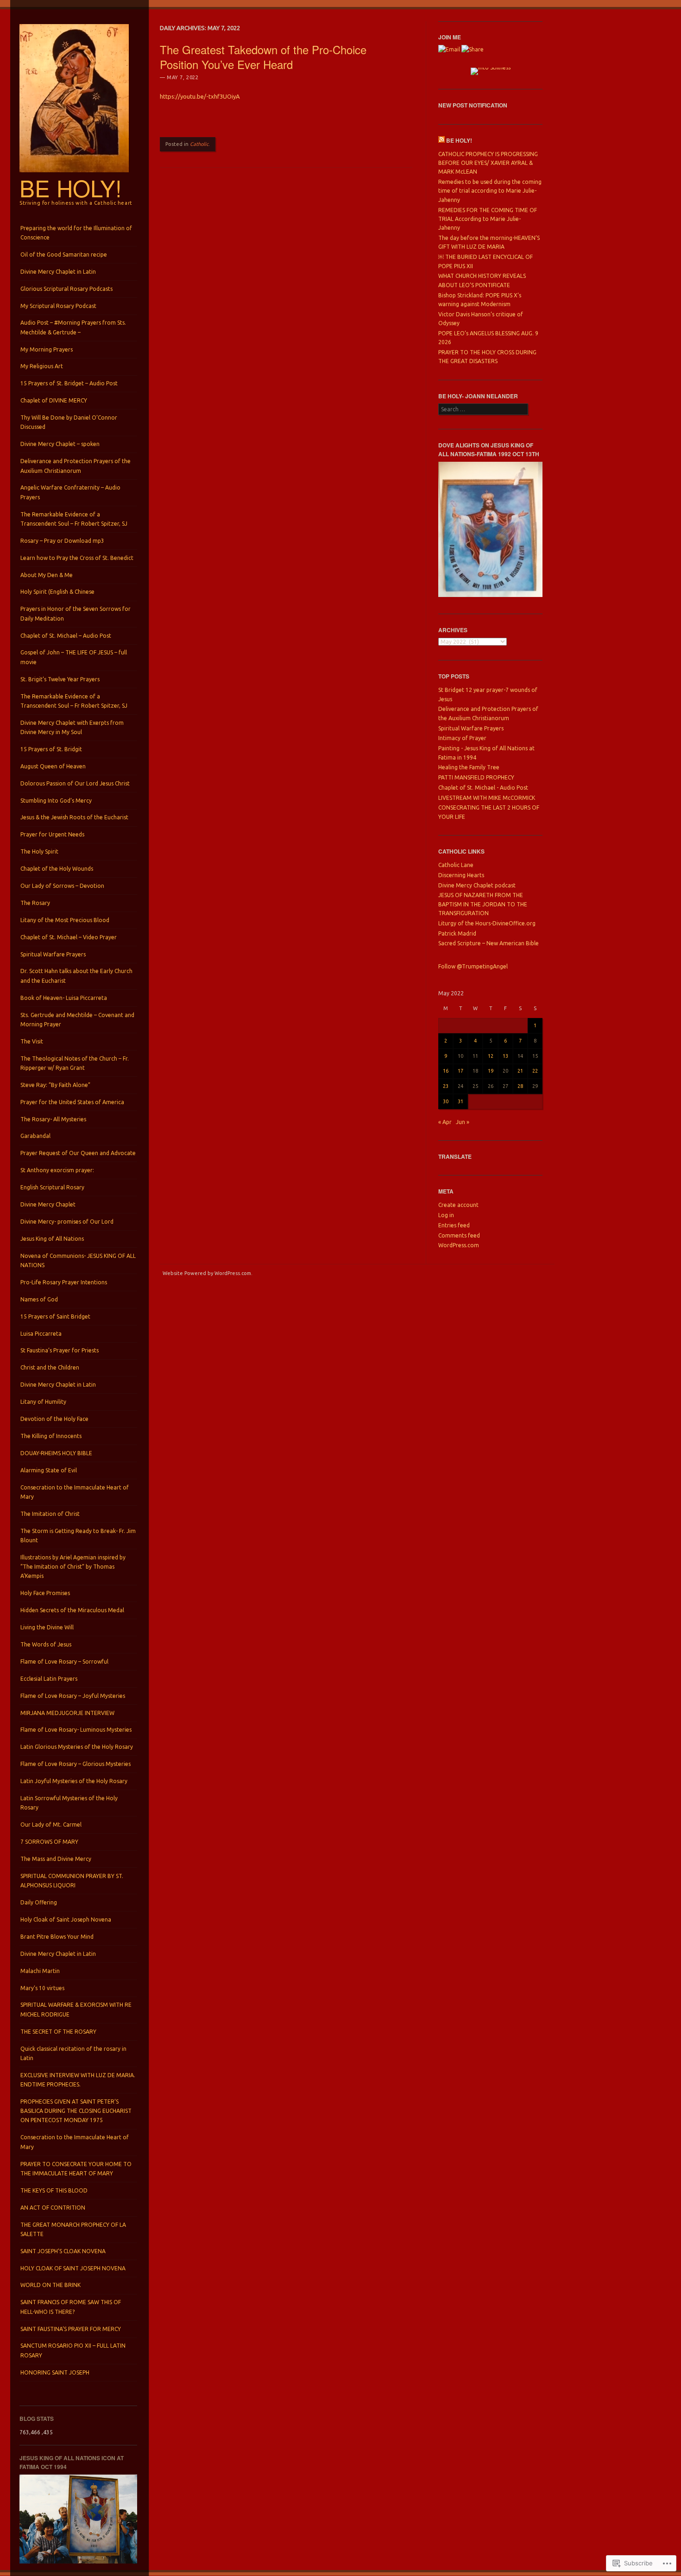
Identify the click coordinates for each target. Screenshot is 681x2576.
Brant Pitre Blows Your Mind (57, 1937)
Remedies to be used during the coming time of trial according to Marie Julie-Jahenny (490, 191)
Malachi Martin (40, 1971)
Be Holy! (71, 188)
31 (460, 1101)
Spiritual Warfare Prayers (53, 954)
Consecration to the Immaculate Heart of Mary (75, 1492)
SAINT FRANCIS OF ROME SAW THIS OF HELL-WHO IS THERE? (71, 2307)
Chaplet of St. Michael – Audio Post (66, 636)
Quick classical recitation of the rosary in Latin (73, 2053)
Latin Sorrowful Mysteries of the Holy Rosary (69, 1803)
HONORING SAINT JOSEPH (55, 2372)
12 (491, 1056)
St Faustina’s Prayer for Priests (60, 1350)
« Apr (445, 1122)
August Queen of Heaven (53, 766)
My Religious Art (42, 366)
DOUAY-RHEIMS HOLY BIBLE (56, 1453)
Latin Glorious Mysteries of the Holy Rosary (77, 1747)
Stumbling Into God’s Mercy (56, 801)
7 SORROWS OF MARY (49, 1842)
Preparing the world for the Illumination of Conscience (76, 233)
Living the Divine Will (47, 1627)
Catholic (199, 144)
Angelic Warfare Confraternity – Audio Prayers (70, 492)
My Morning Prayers (47, 349)
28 (520, 1086)
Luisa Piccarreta (41, 1334)
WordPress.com (459, 1245)
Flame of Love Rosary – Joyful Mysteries (73, 1696)
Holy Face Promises (45, 1593)
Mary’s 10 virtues (42, 1988)
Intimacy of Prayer (462, 738)
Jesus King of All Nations (52, 1239)
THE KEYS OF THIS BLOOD (54, 2190)
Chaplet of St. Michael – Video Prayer (69, 937)
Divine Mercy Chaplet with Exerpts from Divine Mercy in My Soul (72, 727)
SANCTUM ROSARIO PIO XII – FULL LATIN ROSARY (73, 2350)
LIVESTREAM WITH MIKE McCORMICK (487, 798)
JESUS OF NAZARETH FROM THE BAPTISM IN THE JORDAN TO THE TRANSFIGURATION (483, 904)
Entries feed (454, 1225)
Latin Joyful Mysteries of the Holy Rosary (74, 1781)
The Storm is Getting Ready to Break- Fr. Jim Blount (78, 1536)
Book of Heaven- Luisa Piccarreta (64, 998)
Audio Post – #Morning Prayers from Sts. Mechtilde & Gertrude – (73, 327)
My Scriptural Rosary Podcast (58, 306)
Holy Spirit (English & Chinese (57, 592)
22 (535, 1071)
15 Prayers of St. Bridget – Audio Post (69, 383)
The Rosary (35, 903)
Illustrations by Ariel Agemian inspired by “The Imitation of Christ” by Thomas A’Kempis (73, 1567)
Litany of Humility (43, 1402)
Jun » (463, 1122)
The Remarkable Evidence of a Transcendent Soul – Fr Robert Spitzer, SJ (74, 519)
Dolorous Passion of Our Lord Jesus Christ (75, 783)
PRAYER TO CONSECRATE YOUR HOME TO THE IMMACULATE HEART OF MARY (76, 2169)
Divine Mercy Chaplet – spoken (60, 444)
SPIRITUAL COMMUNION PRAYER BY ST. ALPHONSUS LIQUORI (72, 1881)
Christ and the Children (50, 1367)
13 (505, 1056)
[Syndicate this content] (441, 140)
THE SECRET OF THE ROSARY (58, 2032)
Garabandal (35, 1136)
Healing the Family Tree (469, 767)
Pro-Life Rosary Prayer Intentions (64, 1282)
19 (491, 1071)
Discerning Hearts (461, 875)
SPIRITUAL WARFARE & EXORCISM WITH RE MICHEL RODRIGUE (76, 2009)
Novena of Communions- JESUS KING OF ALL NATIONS (78, 1260)
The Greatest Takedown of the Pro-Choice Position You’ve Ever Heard (263, 57)
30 (446, 1101)
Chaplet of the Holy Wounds (57, 869)
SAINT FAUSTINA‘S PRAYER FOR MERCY (71, 2329)
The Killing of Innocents (51, 1436)
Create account (458, 1205)
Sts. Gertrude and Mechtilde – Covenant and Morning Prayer (77, 1020)
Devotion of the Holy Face (54, 1419)
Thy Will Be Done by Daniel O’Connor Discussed (69, 422)
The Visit (32, 1041)
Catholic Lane (456, 865)
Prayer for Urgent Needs (52, 834)
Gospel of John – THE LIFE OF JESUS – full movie (74, 657)
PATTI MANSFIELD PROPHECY (476, 777)
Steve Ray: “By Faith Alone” (55, 1085)
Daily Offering (39, 1902)
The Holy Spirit (39, 851)
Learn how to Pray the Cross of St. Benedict (77, 558)
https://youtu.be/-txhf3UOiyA (200, 96)
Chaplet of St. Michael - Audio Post (483, 788)
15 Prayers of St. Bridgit (51, 749)
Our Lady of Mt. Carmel (51, 1825)
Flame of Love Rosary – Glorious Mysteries (76, 1764)
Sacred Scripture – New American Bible (489, 943)
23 (446, 1086)
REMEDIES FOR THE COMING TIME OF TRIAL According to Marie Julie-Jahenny (488, 219)
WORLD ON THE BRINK (50, 2285)
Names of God (39, 1299)
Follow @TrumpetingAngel (473, 966)
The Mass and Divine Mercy (56, 1859)
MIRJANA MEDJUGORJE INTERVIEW (67, 1713)
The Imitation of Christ (50, 1514)
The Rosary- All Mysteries (53, 1119)
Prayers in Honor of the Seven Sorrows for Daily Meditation (76, 613)
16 (446, 1071)
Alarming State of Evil (49, 1470)
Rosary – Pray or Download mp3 (62, 541)
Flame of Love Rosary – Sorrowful (64, 1662)
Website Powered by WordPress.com (207, 1273)
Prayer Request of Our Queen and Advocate (78, 1153)
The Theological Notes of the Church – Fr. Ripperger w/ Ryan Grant (75, 1063)
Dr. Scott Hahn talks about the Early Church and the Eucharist (76, 976)
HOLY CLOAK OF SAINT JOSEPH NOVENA (73, 2268)
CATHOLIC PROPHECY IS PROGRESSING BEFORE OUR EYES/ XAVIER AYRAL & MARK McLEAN (488, 163)
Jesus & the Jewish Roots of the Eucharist (74, 817)
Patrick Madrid (457, 933)
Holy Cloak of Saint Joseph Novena (66, 1919)
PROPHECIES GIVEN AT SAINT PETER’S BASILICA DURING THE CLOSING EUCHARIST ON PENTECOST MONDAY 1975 (76, 2111)
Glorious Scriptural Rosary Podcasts (66, 289)
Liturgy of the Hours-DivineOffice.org (487, 923)
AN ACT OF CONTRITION (53, 2208)
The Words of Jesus (46, 1644)
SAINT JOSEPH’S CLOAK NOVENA (63, 2251)
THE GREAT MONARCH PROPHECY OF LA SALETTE (73, 2229)
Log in (446, 1215)
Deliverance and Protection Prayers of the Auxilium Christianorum (76, 466)
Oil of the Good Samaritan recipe (64, 254)
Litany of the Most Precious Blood (65, 920)
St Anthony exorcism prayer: (57, 1170)
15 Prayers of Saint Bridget (55, 1316)
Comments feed (459, 1235)
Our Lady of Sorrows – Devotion (62, 886)
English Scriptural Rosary (52, 1187)
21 (520, 1071)
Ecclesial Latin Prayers (49, 1679)
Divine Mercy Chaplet (48, 1204)
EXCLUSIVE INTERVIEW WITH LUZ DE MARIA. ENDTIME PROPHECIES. (78, 2080)
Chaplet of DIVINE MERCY (54, 400)
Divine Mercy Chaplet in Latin (58, 272)
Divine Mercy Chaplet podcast (477, 885)
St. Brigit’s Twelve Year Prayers (60, 679)
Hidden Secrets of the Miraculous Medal (72, 1610)
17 (460, 1071)
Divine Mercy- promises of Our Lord (67, 1222)
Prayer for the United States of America (72, 1102)
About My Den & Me (47, 575)
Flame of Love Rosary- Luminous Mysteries (76, 1730)
